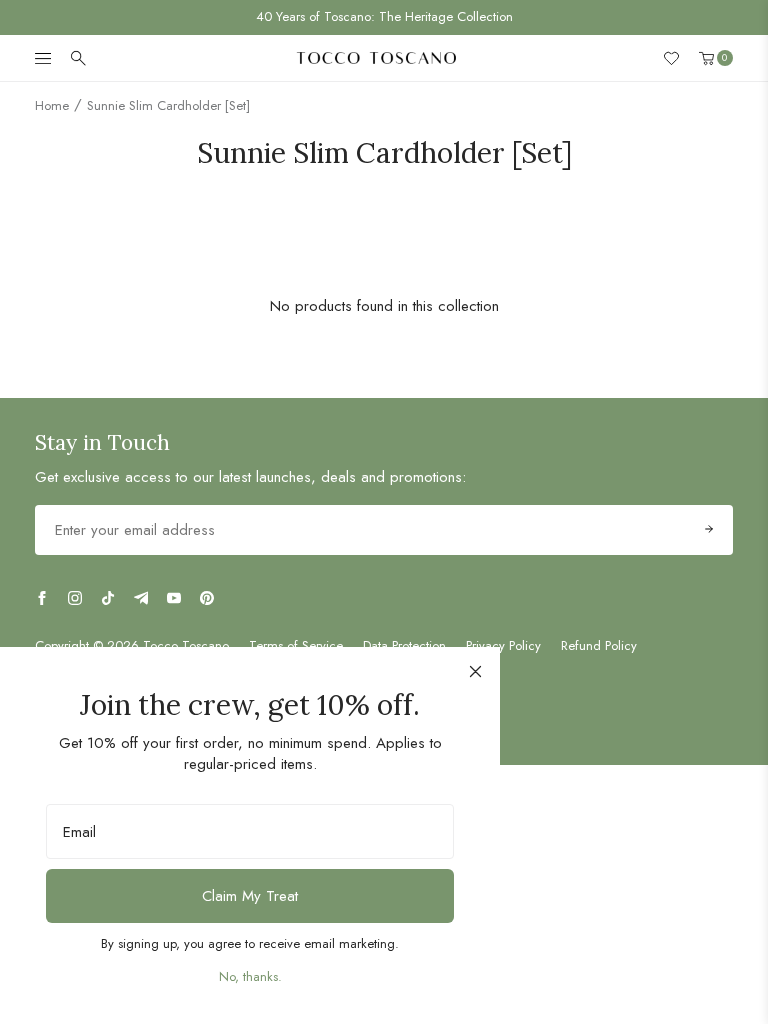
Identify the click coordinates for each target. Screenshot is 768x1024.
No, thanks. (250, 976)
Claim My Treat (250, 896)
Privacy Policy (503, 646)
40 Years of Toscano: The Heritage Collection (384, 16)
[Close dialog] (475, 671)
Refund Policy (599, 646)
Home (52, 105)
